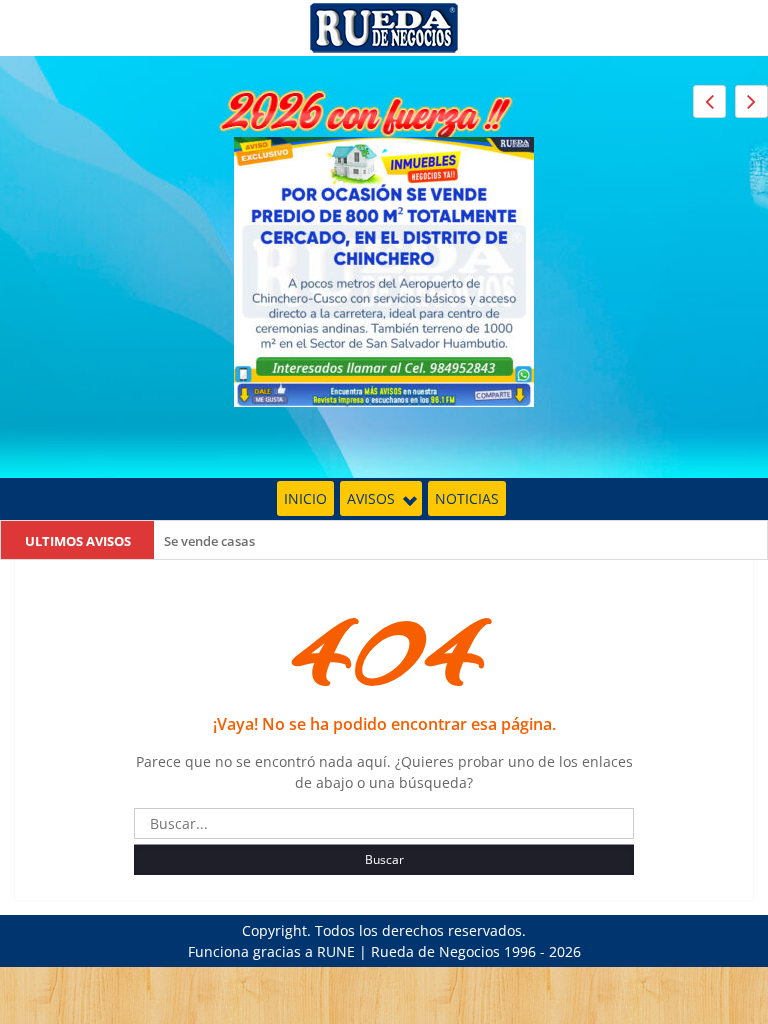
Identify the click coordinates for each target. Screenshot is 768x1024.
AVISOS (371, 498)
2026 (565, 951)
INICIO (305, 498)
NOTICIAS (467, 498)
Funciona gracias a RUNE (271, 951)
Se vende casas (209, 541)
